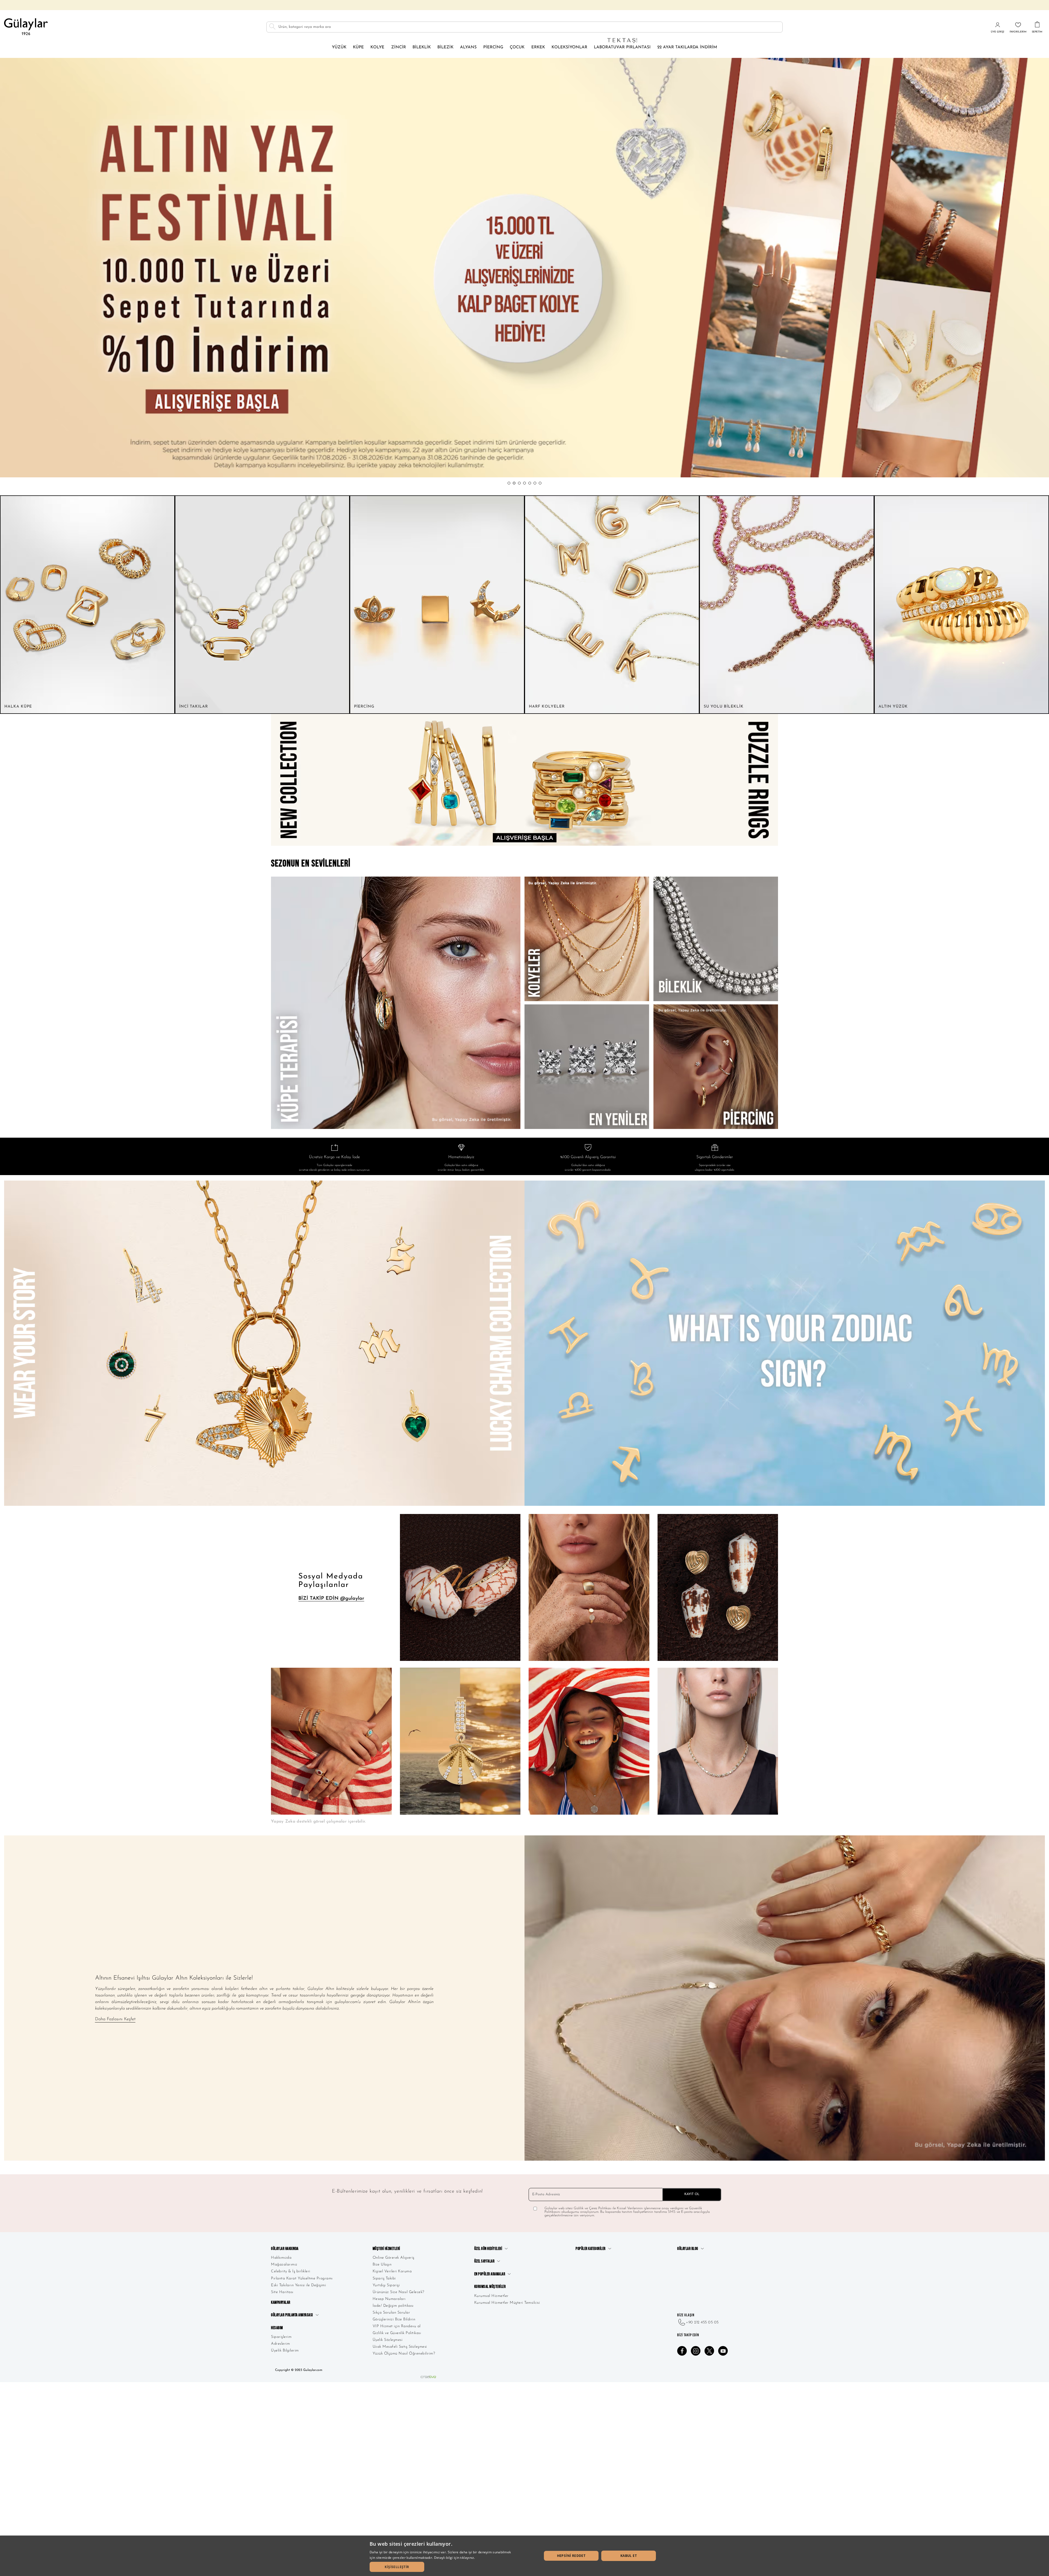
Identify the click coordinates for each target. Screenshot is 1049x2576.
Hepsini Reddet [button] (571, 2556)
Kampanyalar (281, 2303)
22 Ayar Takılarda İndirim (687, 47)
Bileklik (422, 47)
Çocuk (517, 47)
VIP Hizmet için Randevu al (397, 2326)
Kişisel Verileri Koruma (392, 2271)
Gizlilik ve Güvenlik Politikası (397, 2333)
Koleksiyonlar (569, 47)
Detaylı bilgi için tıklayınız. (455, 2558)
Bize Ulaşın (382, 2265)
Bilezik (445, 47)
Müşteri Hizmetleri (386, 2249)
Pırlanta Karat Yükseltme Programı (302, 2278)
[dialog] (524, 2556)
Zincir (399, 47)
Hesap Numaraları (389, 2299)
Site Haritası (282, 2292)
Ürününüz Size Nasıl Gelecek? (398, 2292)
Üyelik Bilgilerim (285, 2351)
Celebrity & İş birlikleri (291, 2271)
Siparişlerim (281, 2337)
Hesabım (277, 2328)
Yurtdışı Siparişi (386, 2285)
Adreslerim (280, 2344)
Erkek (538, 47)
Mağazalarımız (284, 2265)
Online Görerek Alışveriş (394, 2258)
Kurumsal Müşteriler (490, 2287)
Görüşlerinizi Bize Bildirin (394, 2319)
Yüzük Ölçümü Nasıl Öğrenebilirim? (404, 2354)
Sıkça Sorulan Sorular (391, 2313)
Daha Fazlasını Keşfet (115, 2019)
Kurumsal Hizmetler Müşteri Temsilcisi (507, 2303)
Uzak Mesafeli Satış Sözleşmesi (400, 2347)
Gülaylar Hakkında (285, 2249)
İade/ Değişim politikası (393, 2306)
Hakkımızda (281, 2258)
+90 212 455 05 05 (702, 2322)
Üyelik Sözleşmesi (388, 2340)
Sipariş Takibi (384, 2278)
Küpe (358, 47)
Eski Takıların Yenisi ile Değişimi (298, 2285)
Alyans (468, 47)
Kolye (377, 47)
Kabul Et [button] (629, 2556)
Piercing (493, 47)
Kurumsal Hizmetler (491, 2296)
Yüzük (339, 47)
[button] (509, 483)
